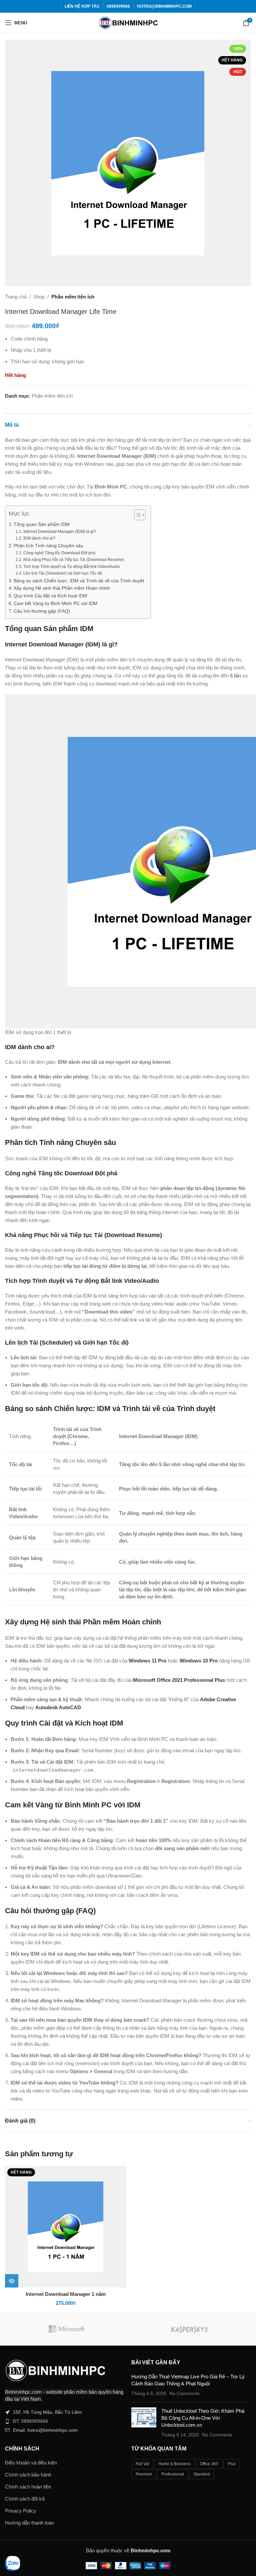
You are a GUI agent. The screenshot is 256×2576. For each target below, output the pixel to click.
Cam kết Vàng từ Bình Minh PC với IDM (55, 604)
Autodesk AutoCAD (58, 1707)
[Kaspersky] (189, 2329)
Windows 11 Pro (147, 1661)
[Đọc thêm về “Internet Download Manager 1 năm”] (12, 2281)
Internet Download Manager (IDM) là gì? (59, 532)
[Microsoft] (66, 2329)
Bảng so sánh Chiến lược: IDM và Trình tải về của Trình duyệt (79, 581)
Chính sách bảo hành (28, 2475)
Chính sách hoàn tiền (28, 2487)
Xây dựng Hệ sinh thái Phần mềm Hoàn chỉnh (62, 588)
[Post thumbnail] (144, 2423)
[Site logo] (128, 22)
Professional (173, 2474)
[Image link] (55, 2370)
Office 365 (209, 2464)
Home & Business (174, 2464)
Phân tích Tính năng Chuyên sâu (48, 546)
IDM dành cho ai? (39, 538)
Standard (202, 2474)
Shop (39, 297)
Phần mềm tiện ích (73, 297)
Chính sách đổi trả (25, 2499)
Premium (144, 2474)
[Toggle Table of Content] (136, 515)
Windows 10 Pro (199, 1661)
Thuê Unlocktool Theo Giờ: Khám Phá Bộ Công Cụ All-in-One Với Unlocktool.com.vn (203, 2418)
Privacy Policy (21, 2511)
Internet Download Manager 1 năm (66, 2294)
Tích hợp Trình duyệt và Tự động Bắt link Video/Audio (71, 567)
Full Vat (142, 2464)
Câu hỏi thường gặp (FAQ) (42, 611)
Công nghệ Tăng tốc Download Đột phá (59, 553)
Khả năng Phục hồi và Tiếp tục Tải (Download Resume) (73, 560)
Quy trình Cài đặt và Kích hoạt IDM (50, 596)
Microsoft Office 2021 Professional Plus (179, 1680)
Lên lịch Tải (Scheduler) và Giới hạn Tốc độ (62, 573)
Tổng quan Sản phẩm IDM (42, 524)
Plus (232, 2464)
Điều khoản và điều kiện (31, 2463)
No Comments (184, 2394)
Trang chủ (16, 297)
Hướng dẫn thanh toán (29, 2523)
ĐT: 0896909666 (30, 2421)
